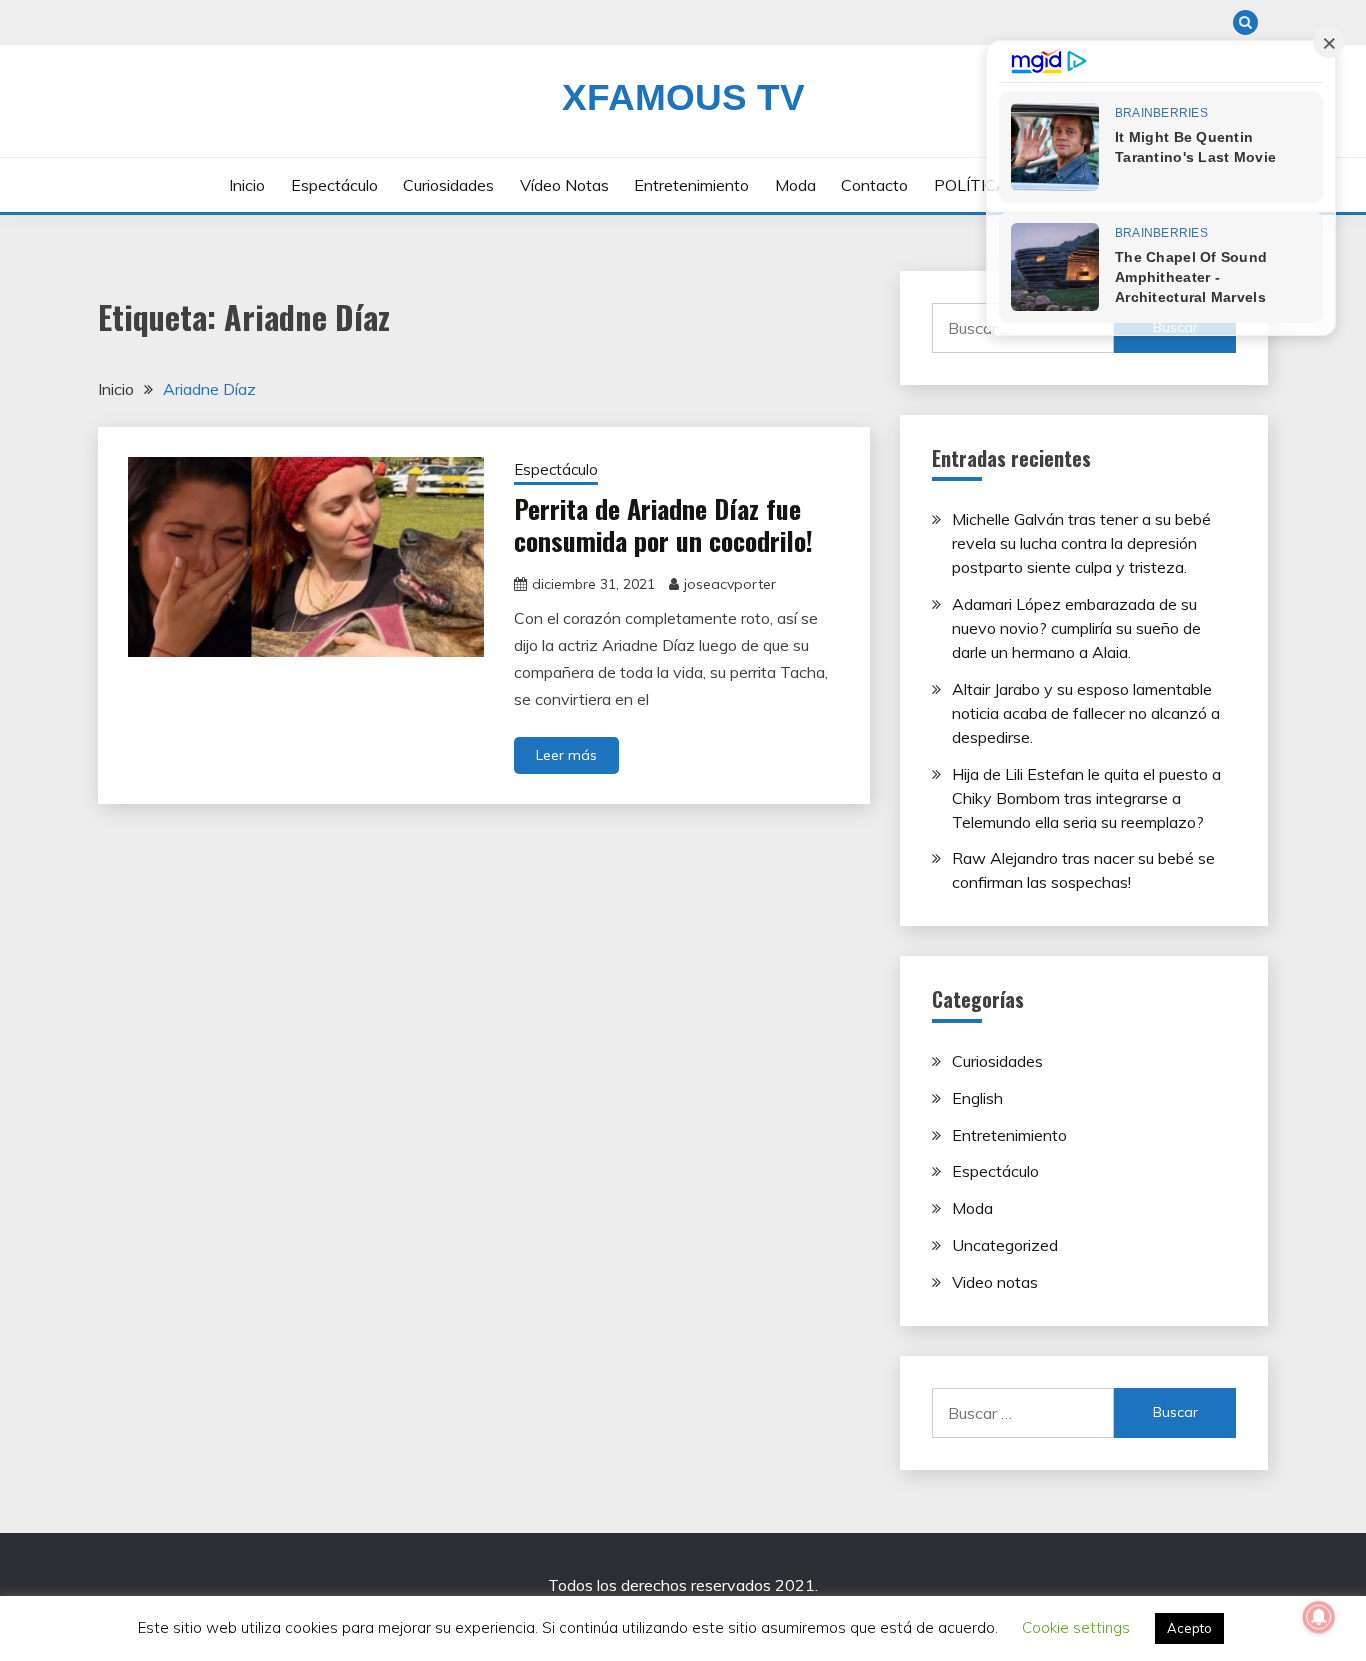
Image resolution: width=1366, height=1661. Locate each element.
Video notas (995, 1282)
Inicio (247, 185)
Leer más (566, 755)
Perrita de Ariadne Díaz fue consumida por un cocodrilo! (663, 525)
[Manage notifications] (1319, 1617)
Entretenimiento (691, 185)
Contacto (874, 185)
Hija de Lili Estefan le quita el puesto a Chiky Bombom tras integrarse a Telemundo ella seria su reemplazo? (1086, 798)
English (977, 1098)
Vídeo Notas (564, 185)
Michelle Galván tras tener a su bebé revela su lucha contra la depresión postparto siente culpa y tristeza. (1081, 543)
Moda (795, 185)
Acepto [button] (1189, 1628)
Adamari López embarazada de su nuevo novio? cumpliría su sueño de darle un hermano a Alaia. (1076, 628)
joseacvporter (730, 584)
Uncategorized (1005, 1245)
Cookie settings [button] (1076, 1627)
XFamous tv (683, 97)
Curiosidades (448, 185)
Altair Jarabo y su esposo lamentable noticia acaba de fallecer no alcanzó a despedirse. (1086, 713)
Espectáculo (334, 185)
